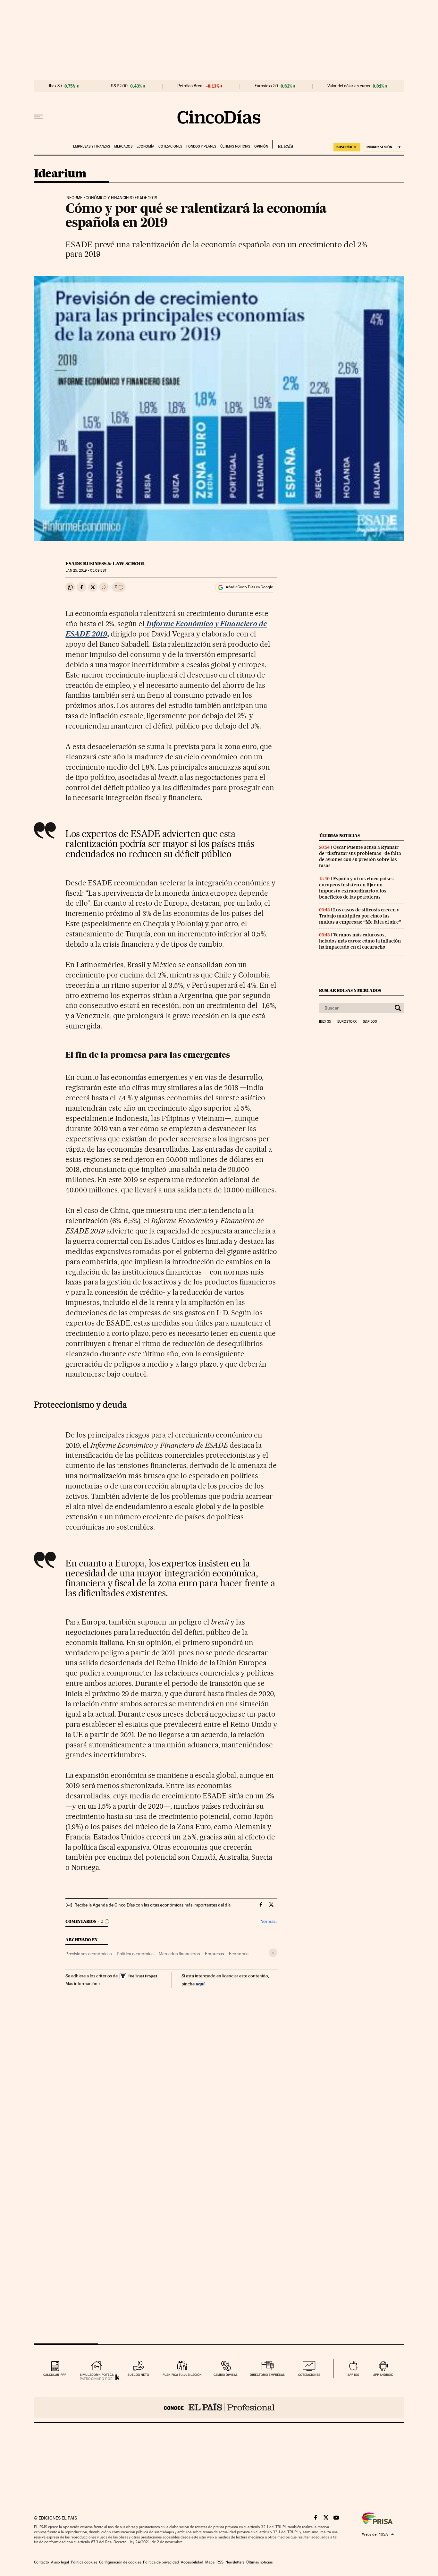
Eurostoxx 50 (266, 86)
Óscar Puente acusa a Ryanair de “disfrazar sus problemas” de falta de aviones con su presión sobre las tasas (360, 856)
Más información (81, 1983)
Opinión (261, 146)
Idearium (60, 174)
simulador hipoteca (97, 2375)
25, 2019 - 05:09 (86, 571)
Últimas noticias (235, 146)
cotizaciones (309, 2375)
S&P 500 (119, 86)
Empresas (214, 1954)
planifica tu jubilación (182, 2375)
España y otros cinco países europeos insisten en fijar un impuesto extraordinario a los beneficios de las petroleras (356, 888)
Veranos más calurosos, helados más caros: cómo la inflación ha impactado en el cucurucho (360, 941)
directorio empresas (267, 2375)
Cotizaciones (170, 146)
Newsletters (235, 2562)
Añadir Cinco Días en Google (249, 587)
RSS (220, 2562)
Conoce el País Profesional (219, 2407)
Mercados (123, 146)
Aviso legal (60, 2562)
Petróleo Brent (190, 86)
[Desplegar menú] (38, 117)
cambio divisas (226, 2375)
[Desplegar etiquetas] (273, 1953)
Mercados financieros (179, 1954)
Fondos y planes (201, 146)
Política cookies (84, 2562)
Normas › (269, 1921)
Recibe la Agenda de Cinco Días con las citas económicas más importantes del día (152, 1905)
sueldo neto (138, 2375)
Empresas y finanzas (92, 146)
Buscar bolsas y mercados (350, 990)
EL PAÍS (283, 144)
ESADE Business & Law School (105, 564)
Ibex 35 (55, 86)
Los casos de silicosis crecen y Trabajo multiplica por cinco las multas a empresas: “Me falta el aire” (360, 916)
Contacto (42, 2562)
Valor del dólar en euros (349, 86)
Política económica (135, 1954)
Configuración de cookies (120, 2562)
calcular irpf (55, 2375)
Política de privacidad (161, 2562)
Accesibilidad (192, 2562)
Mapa (210, 2562)
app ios (353, 2375)
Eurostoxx (347, 1022)
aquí (200, 1984)
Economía (145, 146)
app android (383, 2375)
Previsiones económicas (88, 1954)
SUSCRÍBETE (347, 147)
